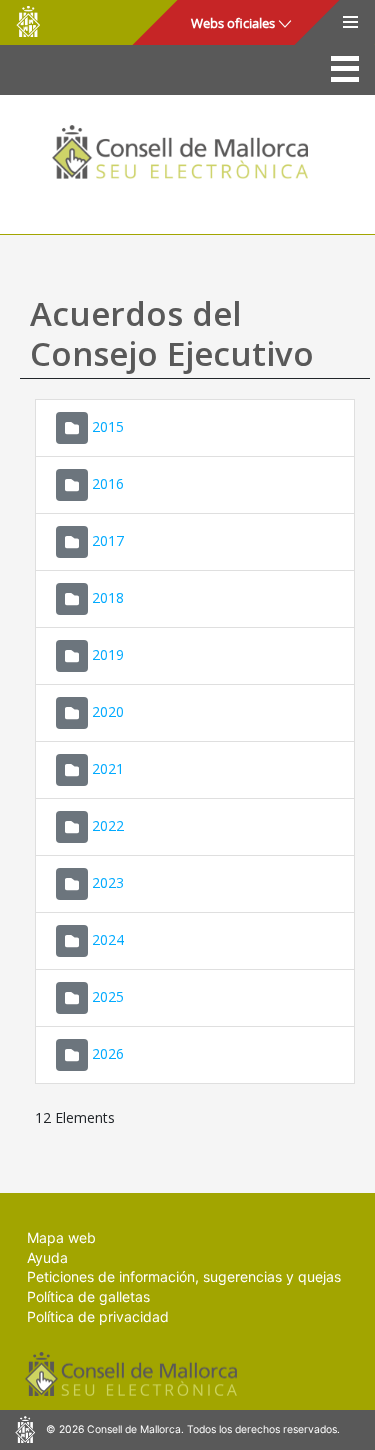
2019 (108, 654)
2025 (108, 996)
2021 (108, 768)
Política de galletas (88, 1296)
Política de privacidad (98, 1316)
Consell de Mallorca (28, 21)
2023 (108, 882)
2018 (108, 597)
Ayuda (47, 1257)
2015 (108, 426)
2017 (108, 540)
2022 (108, 825)
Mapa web (61, 1237)
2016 (108, 483)
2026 (108, 1053)
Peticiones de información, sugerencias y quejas (184, 1276)
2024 (108, 939)
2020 (108, 711)
